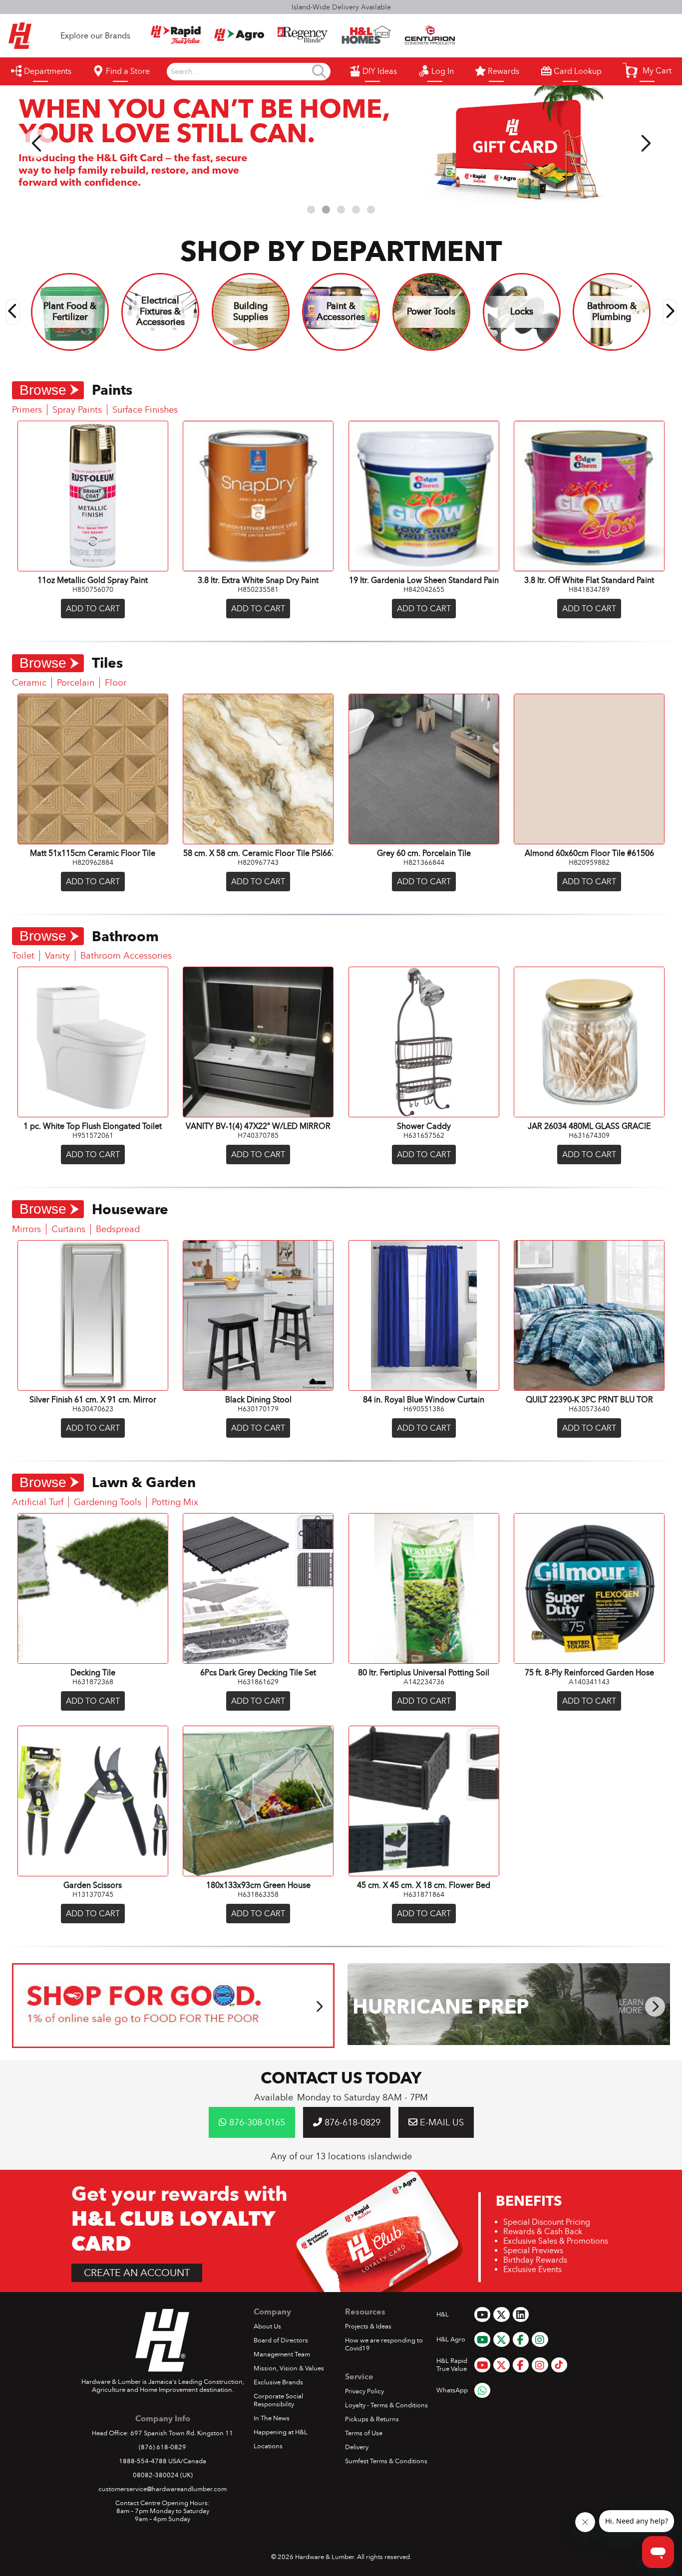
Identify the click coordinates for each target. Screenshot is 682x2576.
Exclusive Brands (278, 2382)
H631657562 (424, 1135)
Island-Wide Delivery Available (341, 7)
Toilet (23, 956)
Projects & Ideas (368, 2326)
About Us (267, 2326)
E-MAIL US (441, 2122)
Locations (268, 2446)
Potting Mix (175, 1502)
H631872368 (93, 1682)
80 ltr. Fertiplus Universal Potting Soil (424, 1673)
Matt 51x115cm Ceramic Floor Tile (93, 853)
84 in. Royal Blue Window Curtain (424, 1400)
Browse (43, 390)
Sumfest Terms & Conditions (386, 2461)
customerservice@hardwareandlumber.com (163, 2489)
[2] (326, 210)
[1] (311, 210)
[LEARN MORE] (173, 2045)
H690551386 (424, 1409)
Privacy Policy (364, 2391)
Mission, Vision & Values (289, 2368)
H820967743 (258, 862)
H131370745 (93, 1894)
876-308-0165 (256, 2122)
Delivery (357, 2447)
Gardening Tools (108, 1502)
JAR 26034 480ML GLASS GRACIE (589, 1126)
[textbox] (241, 72)
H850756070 (93, 589)
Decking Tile (93, 1673)
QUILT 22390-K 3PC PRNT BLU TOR (589, 1400)
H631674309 (589, 1135)
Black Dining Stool (258, 1400)
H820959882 (589, 862)
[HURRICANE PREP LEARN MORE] (509, 2042)
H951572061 (93, 1135)
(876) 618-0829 (163, 2447)
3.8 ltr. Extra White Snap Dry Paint (258, 580)
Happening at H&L (281, 2432)
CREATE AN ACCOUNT (137, 2273)
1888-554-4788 (143, 2461)
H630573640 (589, 1409)
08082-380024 (156, 2475)
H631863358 (258, 1894)
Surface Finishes (145, 410)
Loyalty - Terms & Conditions (386, 2405)
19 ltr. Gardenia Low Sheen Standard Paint (424, 580)
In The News (272, 2418)
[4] (356, 210)
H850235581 (258, 589)
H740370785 (258, 1135)
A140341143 (589, 1682)
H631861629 (258, 1682)
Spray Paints (77, 410)
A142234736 (424, 1682)
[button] (647, 70)
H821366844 (424, 862)
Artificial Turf (38, 1502)
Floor (116, 683)
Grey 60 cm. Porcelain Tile (424, 853)
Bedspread (118, 1229)
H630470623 (93, 1409)
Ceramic (29, 683)
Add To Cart (93, 609)
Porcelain (76, 683)
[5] (371, 210)
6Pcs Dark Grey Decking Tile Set (258, 1673)
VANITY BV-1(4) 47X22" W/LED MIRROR (258, 1126)
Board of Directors (281, 2340)
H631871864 (424, 1894)
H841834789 (589, 589)
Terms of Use (364, 2433)
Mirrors (26, 1229)
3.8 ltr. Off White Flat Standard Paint (589, 580)
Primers (27, 410)
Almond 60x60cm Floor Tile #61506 (589, 853)
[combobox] (241, 72)
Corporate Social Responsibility (278, 2400)
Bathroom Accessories (126, 956)
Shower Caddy (424, 1126)
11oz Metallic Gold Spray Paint (93, 580)
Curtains (68, 1229)
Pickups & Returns (372, 2419)
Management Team (282, 2354)
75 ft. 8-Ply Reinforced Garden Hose (589, 1673)
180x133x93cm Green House (258, 1885)
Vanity (57, 956)
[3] (341, 210)
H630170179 (258, 1409)
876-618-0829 (351, 2122)
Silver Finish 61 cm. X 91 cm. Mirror (93, 1400)
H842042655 (424, 589)
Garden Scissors (93, 1885)
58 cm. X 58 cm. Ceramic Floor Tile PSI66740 (258, 853)
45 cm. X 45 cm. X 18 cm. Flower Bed (424, 1885)
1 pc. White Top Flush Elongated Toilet (93, 1126)
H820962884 (93, 862)
